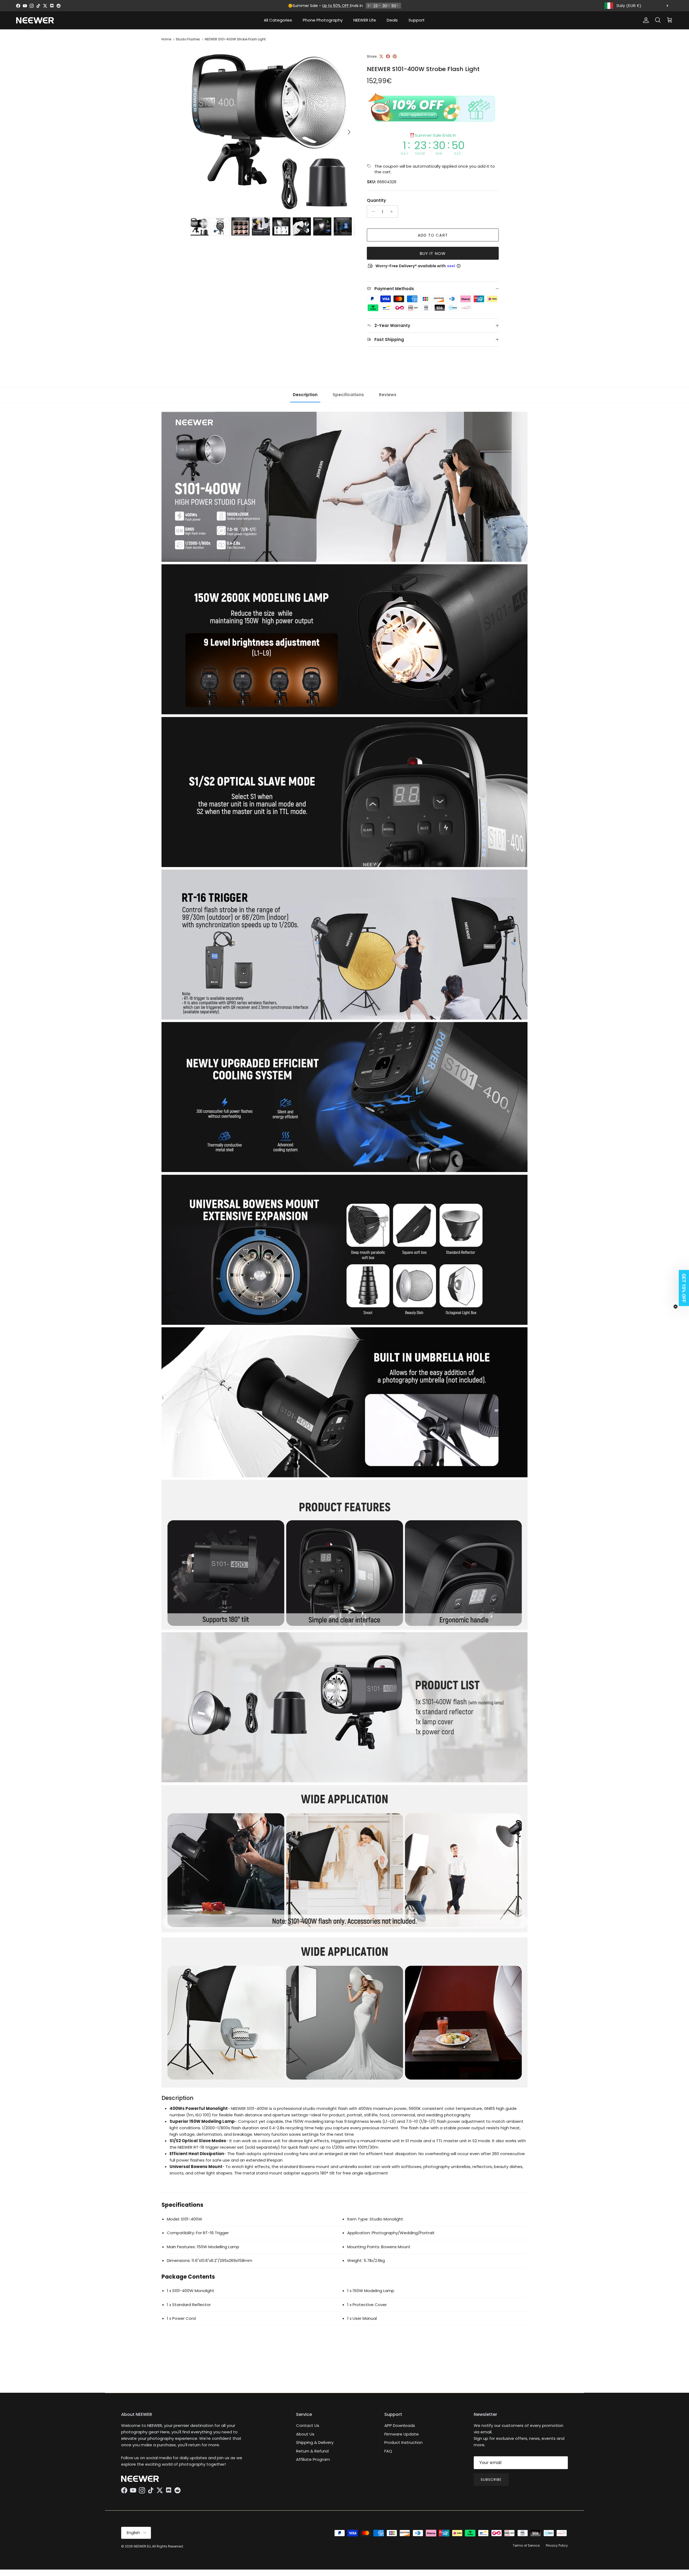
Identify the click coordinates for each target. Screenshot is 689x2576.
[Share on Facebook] (388, 56)
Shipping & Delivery (315, 2442)
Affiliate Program (313, 2459)
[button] (682, 1288)
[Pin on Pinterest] (395, 56)
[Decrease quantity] (372, 212)
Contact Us (308, 2425)
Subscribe (491, 2480)
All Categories (278, 20)
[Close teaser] (676, 1307)
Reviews (388, 395)
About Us (305, 2434)
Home (166, 39)
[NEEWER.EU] (35, 20)
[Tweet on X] (381, 56)
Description (305, 395)
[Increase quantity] (393, 212)
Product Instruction (403, 2442)
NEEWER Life (365, 20)
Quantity (376, 200)
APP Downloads (400, 2425)
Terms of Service (526, 2545)
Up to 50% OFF (336, 6)
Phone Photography (323, 20)
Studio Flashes (188, 39)
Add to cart (433, 235)
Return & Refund (312, 2451)
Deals (392, 20)
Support (417, 20)
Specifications (348, 395)
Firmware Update (402, 2434)
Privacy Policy (557, 2545)
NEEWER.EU (142, 2546)
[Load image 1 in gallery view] (273, 129)
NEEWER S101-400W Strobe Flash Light (235, 39)
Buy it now (433, 253)
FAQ (388, 2451)
